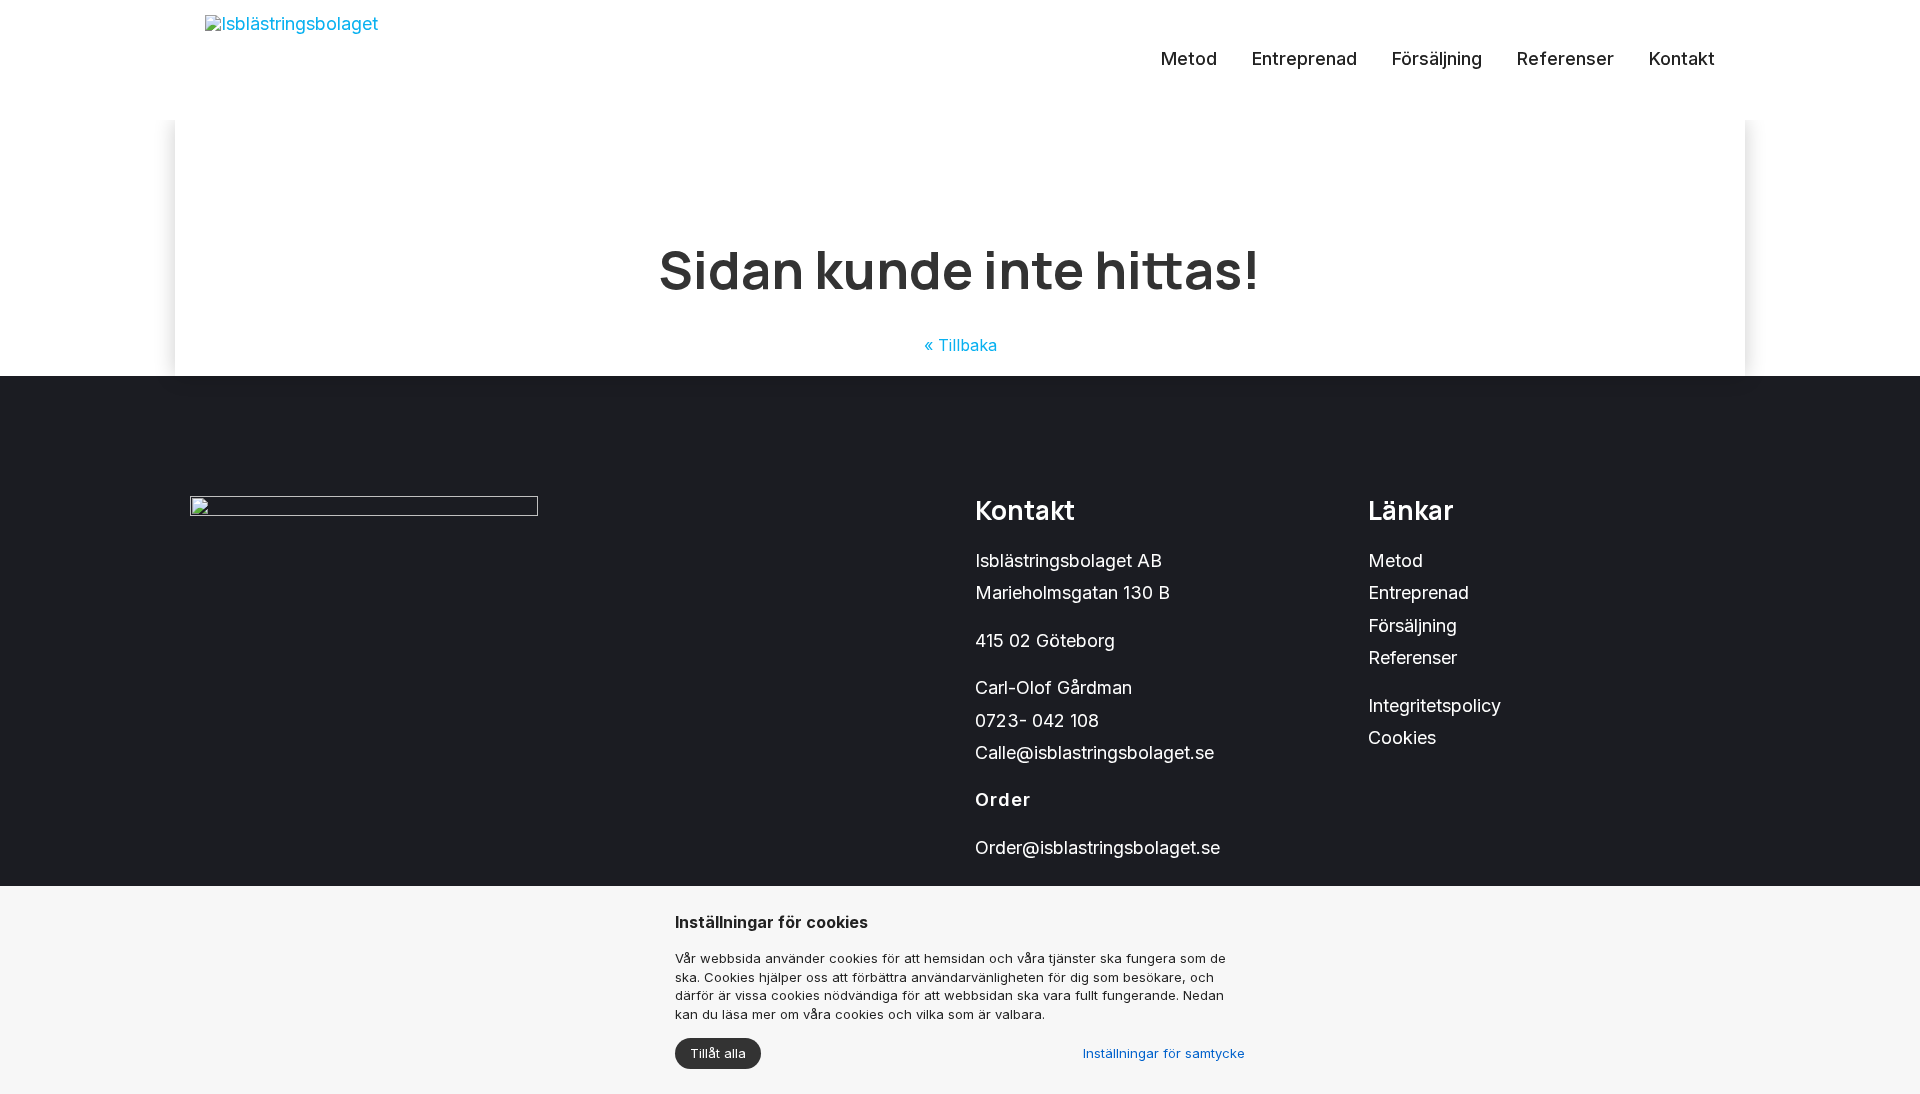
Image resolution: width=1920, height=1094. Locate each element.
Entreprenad (1304, 58)
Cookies (1402, 737)
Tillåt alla (718, 1053)
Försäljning (1437, 58)
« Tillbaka (960, 345)
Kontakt (1682, 58)
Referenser (1565, 58)
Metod (1189, 58)
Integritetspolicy (1434, 705)
